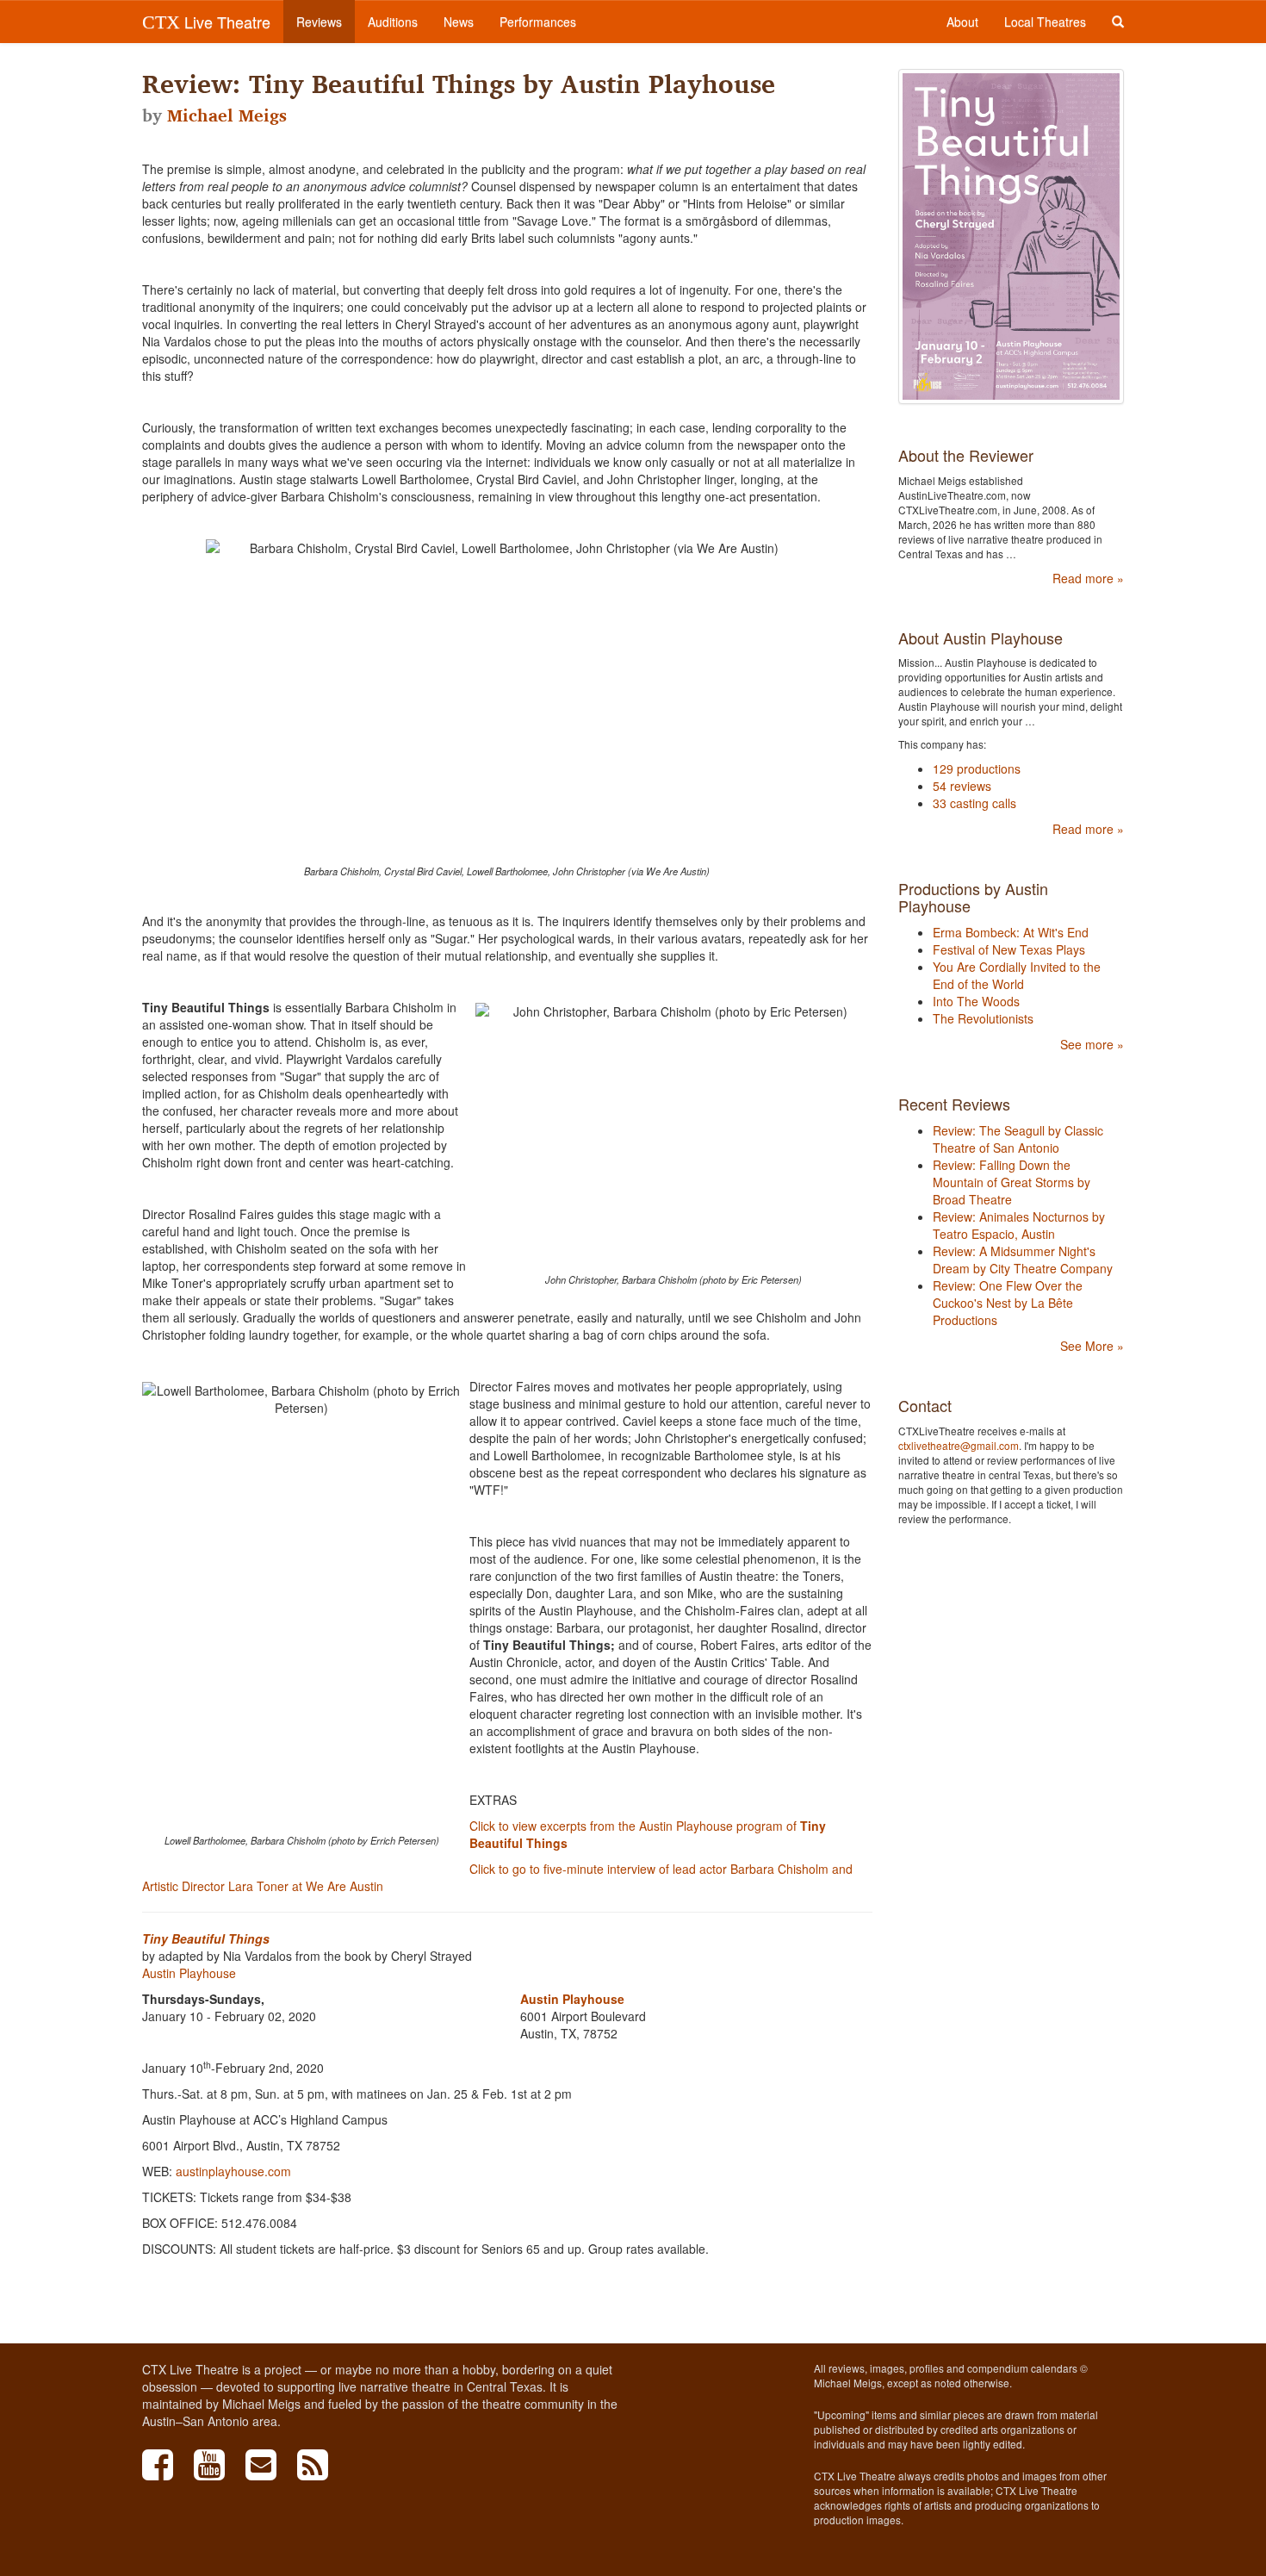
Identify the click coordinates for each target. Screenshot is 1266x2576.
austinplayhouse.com (233, 2171)
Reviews (319, 22)
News (459, 22)
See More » (1092, 1346)
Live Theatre (206, 22)
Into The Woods (976, 1001)
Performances (538, 22)
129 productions (977, 768)
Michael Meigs (227, 115)
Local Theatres (1045, 22)
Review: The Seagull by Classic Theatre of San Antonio (1018, 1139)
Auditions (393, 22)
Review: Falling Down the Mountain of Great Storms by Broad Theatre (1012, 1182)
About (962, 22)
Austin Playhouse (189, 1973)
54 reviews (962, 786)
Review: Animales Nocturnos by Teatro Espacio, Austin (1019, 1225)
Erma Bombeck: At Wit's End (1011, 932)
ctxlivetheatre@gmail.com (959, 1445)
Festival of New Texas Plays (1009, 949)
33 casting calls (974, 803)
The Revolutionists (983, 1018)
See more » (1092, 1044)
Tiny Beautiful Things (206, 1938)
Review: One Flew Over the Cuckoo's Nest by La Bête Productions (1008, 1303)
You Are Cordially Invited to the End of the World (1017, 975)
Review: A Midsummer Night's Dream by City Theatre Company (1023, 1260)
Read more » (1088, 578)
